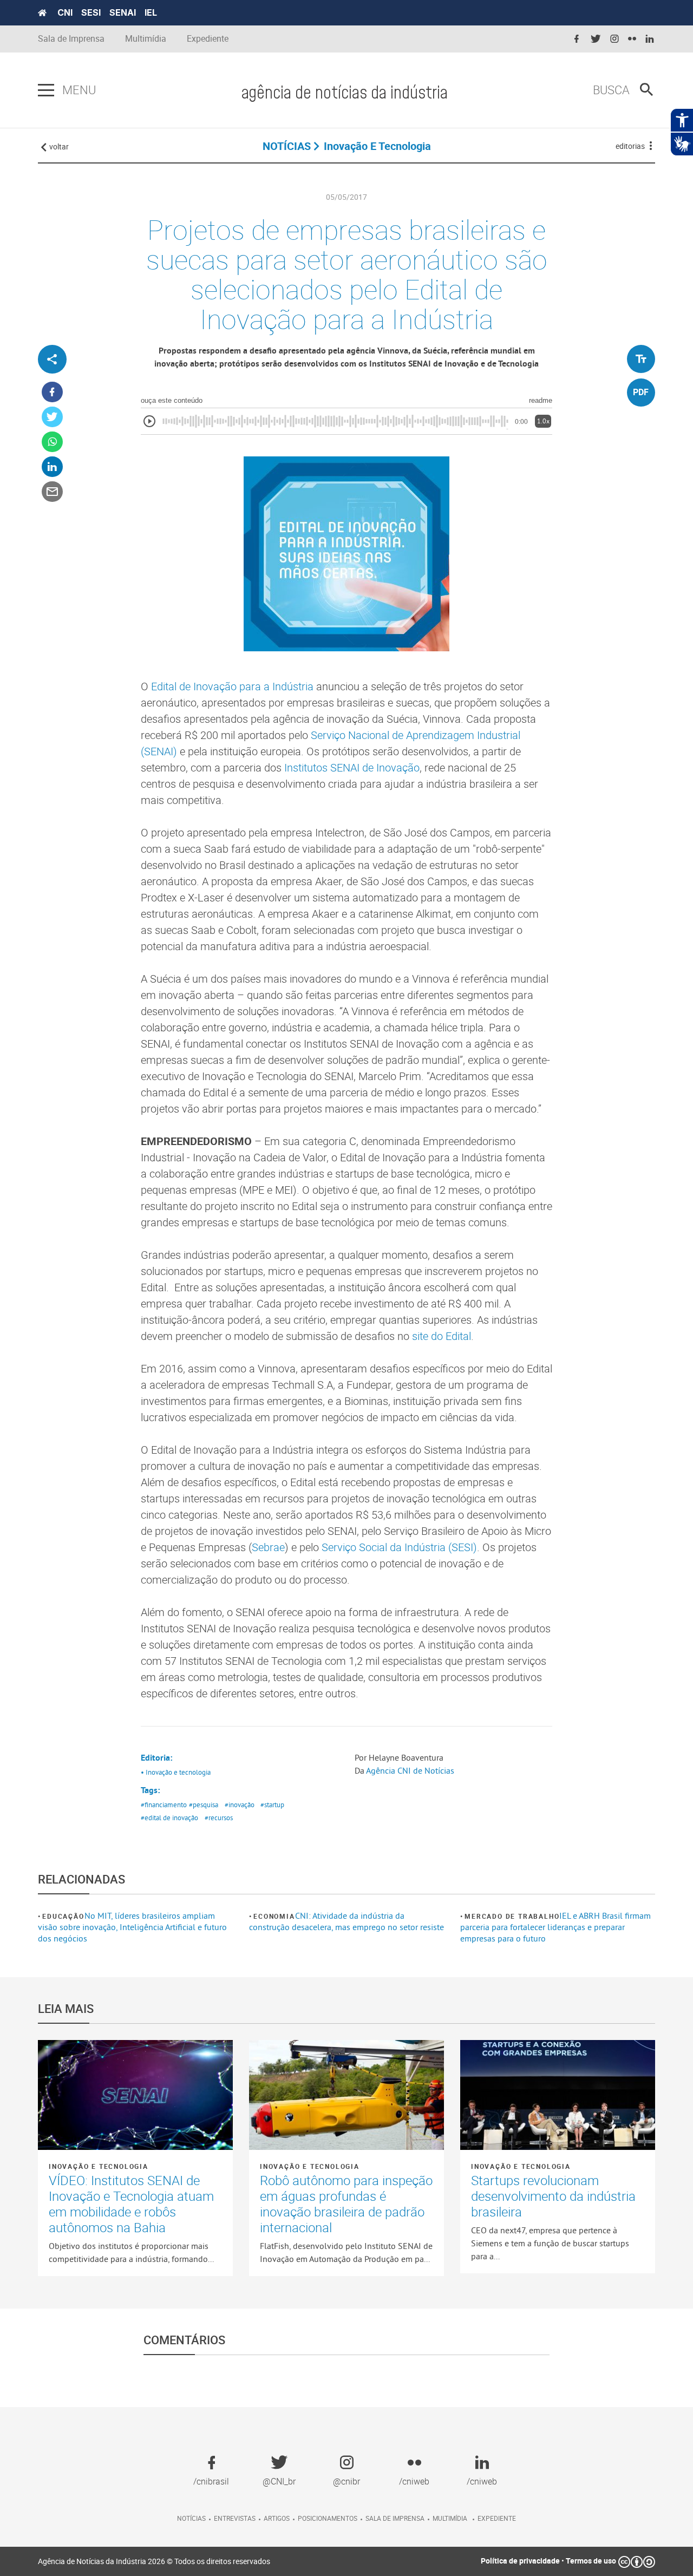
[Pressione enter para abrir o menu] (46, 90)
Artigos (277, 2518)
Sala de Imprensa (71, 39)
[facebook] (577, 39)
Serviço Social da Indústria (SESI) (399, 1547)
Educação (63, 1916)
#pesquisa (204, 1804)
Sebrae (268, 1547)
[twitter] (596, 39)
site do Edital (442, 1336)
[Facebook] (52, 392)
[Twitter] (52, 417)
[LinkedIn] (52, 467)
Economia (274, 1916)
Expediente (208, 39)
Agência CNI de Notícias (410, 1770)
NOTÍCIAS (287, 146)
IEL (151, 12)
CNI (65, 12)
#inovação (240, 1804)
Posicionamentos (328, 2518)
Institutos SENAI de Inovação (352, 767)
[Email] (52, 492)
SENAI (123, 12)
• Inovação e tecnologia (176, 1772)
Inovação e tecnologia (99, 2166)
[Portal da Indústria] (42, 13)
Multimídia (146, 39)
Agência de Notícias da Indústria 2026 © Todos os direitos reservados (154, 2561)
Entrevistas (235, 2518)
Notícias (191, 2518)
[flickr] (632, 39)
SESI (91, 12)
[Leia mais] (135, 2095)
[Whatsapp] (52, 442)
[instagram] (614, 39)
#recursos (219, 1817)
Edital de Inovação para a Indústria (232, 686)
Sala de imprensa (395, 2518)
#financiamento (164, 1804)
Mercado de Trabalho (512, 1916)
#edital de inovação (169, 1817)
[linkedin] (650, 39)
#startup (272, 1804)
